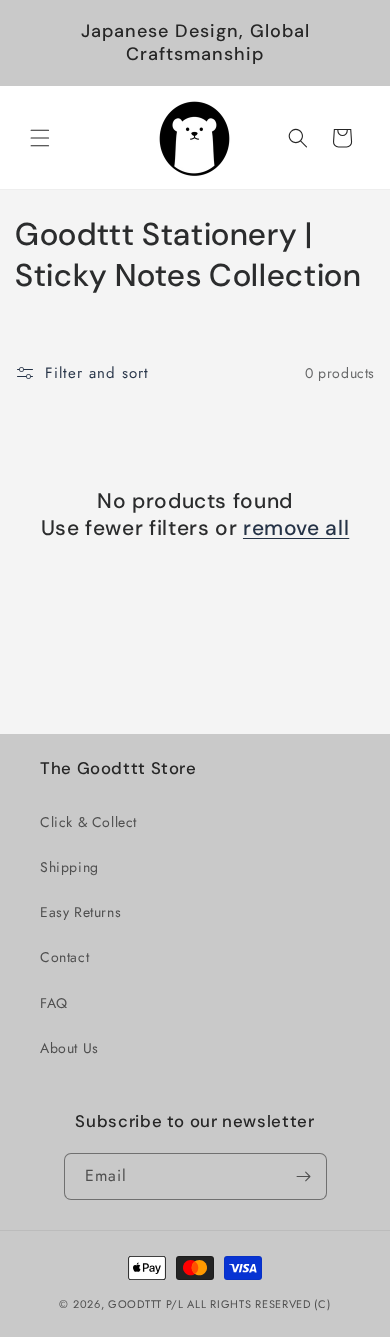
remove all (296, 528)
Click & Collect (88, 822)
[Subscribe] (304, 1176)
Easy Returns (80, 912)
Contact (64, 957)
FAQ (54, 1003)
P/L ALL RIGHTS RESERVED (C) (248, 1304)
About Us (69, 1048)
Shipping (69, 867)
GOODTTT (135, 1304)
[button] (40, 138)
